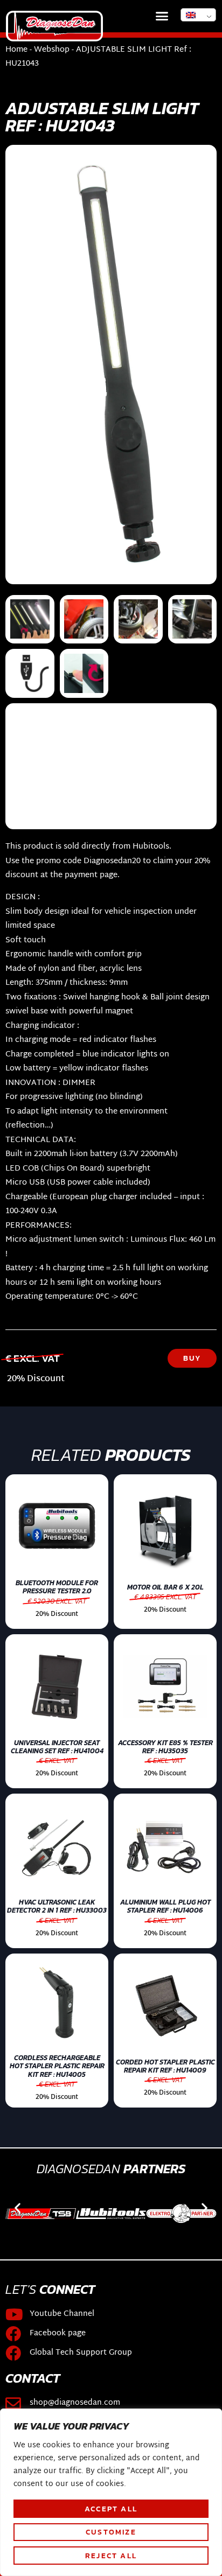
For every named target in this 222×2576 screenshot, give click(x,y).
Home (16, 50)
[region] (111, 2492)
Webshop (52, 50)
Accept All (111, 2509)
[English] (198, 15)
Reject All (111, 2556)
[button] (162, 16)
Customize (111, 2532)
